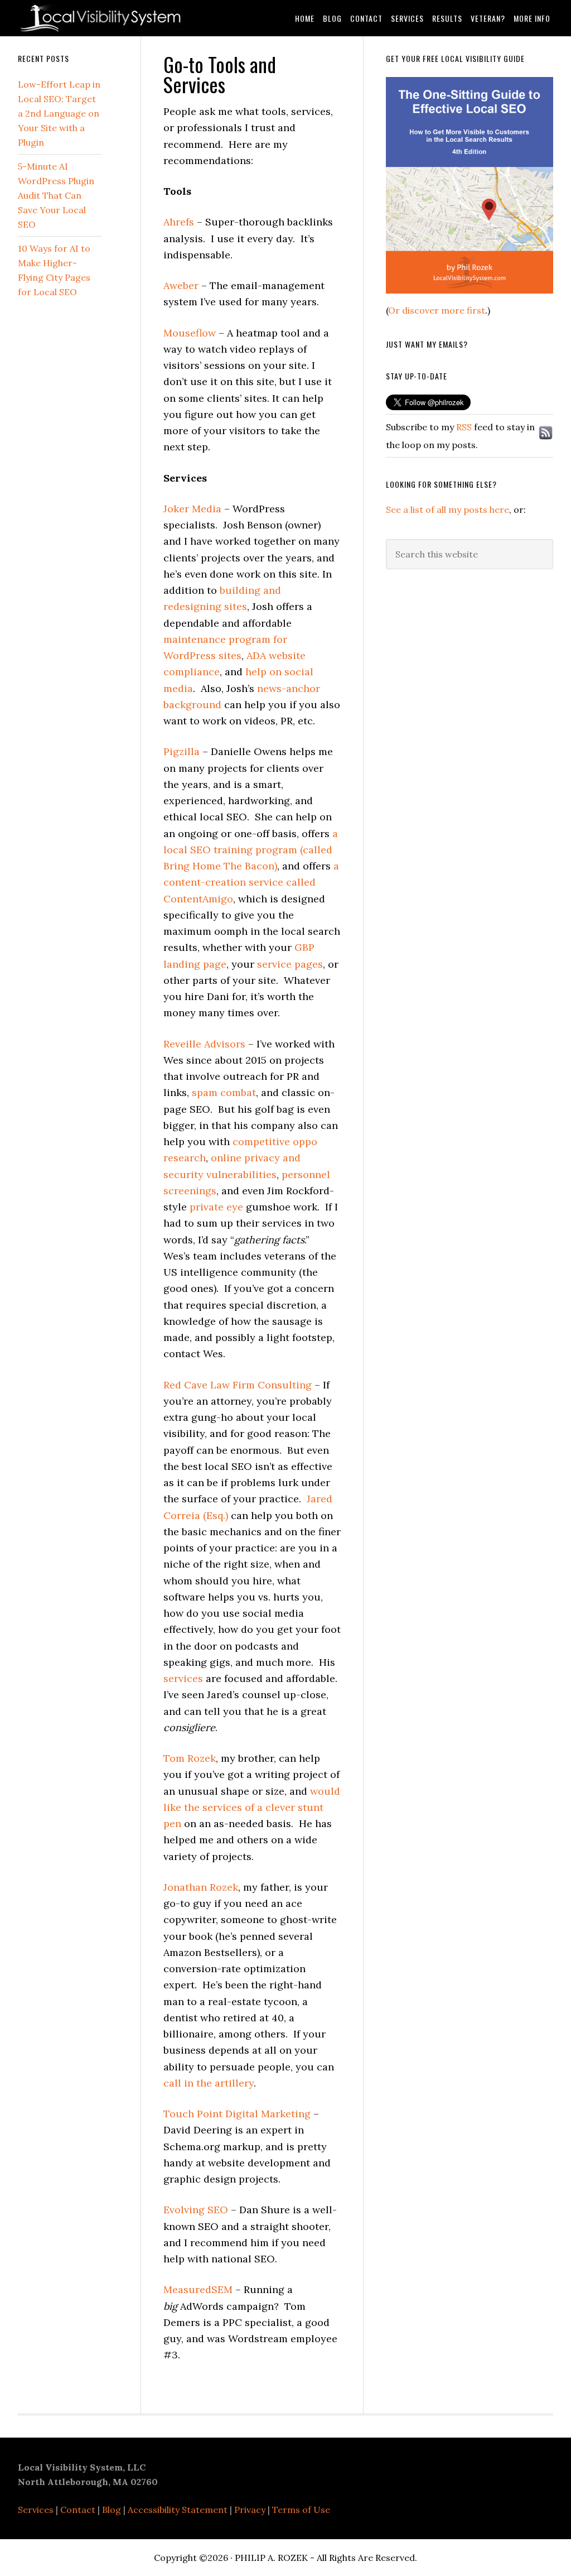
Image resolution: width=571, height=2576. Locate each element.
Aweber (181, 285)
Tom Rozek (190, 1758)
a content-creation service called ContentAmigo (251, 882)
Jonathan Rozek (201, 1887)
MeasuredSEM (198, 2289)
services (183, 1678)
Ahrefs (179, 222)
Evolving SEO (196, 2210)
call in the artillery (209, 2083)
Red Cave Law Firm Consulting (238, 1385)
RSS (464, 427)
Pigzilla (182, 751)
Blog (112, 2510)
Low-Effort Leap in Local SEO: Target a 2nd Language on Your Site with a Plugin (59, 113)
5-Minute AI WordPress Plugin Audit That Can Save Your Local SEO (56, 195)
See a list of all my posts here (447, 510)
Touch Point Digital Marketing (237, 2114)
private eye (216, 1207)
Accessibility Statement (178, 2510)
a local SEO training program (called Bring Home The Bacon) (251, 850)
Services (36, 2510)
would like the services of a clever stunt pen (252, 1808)
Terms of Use (301, 2510)
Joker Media (192, 509)
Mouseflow (190, 333)
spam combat (224, 1092)
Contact (78, 2510)
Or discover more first (437, 310)
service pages (290, 964)
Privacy (250, 2510)
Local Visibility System (101, 18)
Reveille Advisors (204, 1044)
